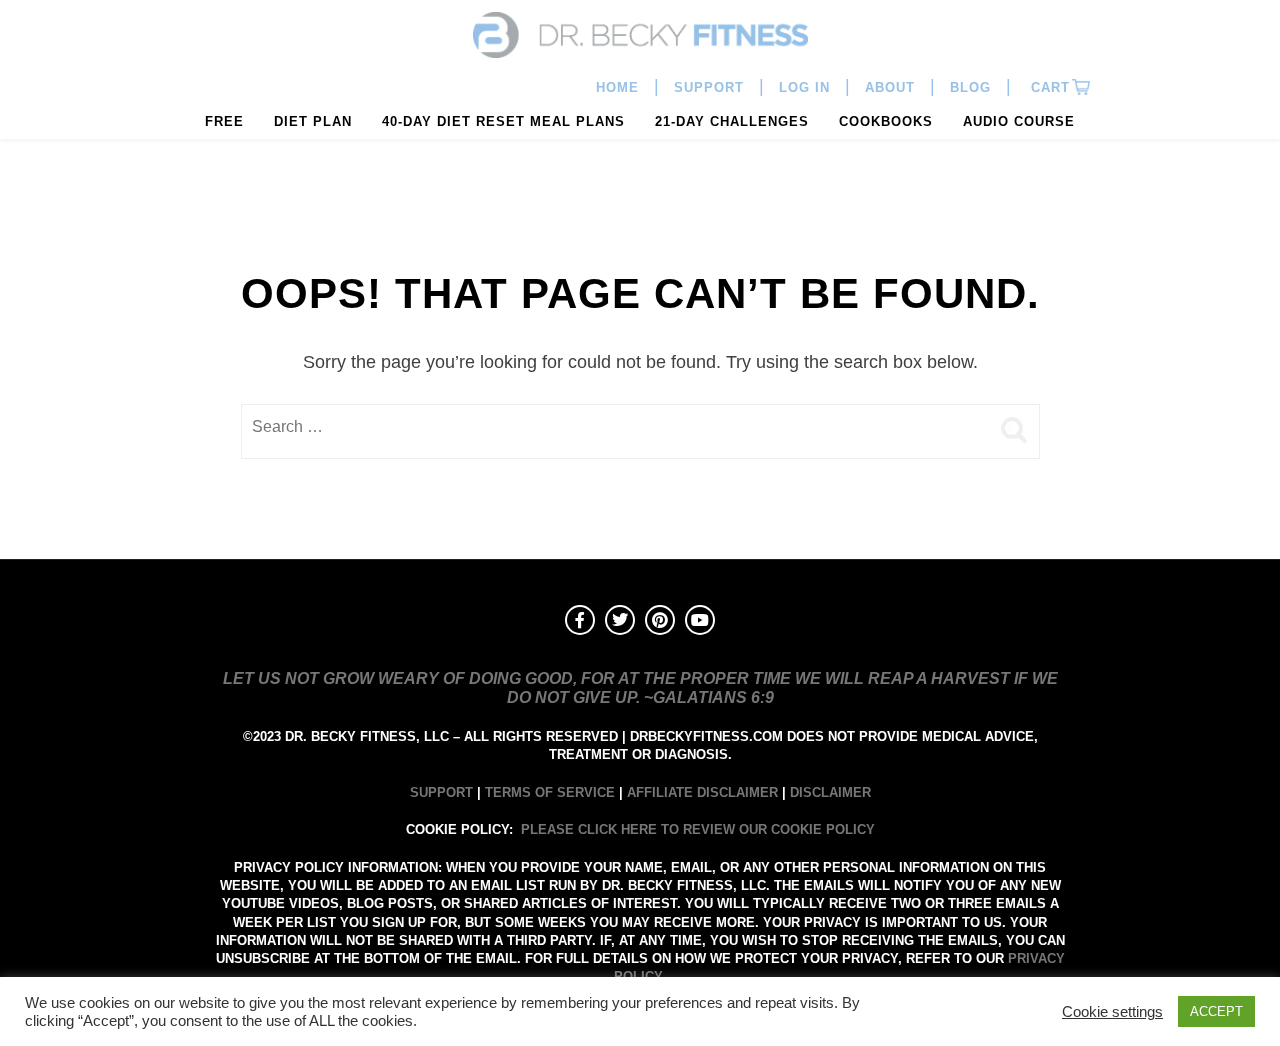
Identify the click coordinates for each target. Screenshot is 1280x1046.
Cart (1048, 87)
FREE (224, 121)
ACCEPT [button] (1216, 1011)
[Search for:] (615, 427)
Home (617, 87)
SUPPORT (441, 792)
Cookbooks (886, 121)
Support (709, 87)
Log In (804, 87)
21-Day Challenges (732, 121)
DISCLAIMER (830, 792)
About (890, 87)
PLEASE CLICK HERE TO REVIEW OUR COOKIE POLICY (698, 829)
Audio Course (1019, 121)
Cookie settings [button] (1112, 1012)
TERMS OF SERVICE (550, 792)
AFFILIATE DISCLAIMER (702, 792)
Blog (970, 87)
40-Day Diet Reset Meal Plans (503, 121)
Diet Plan (313, 121)
